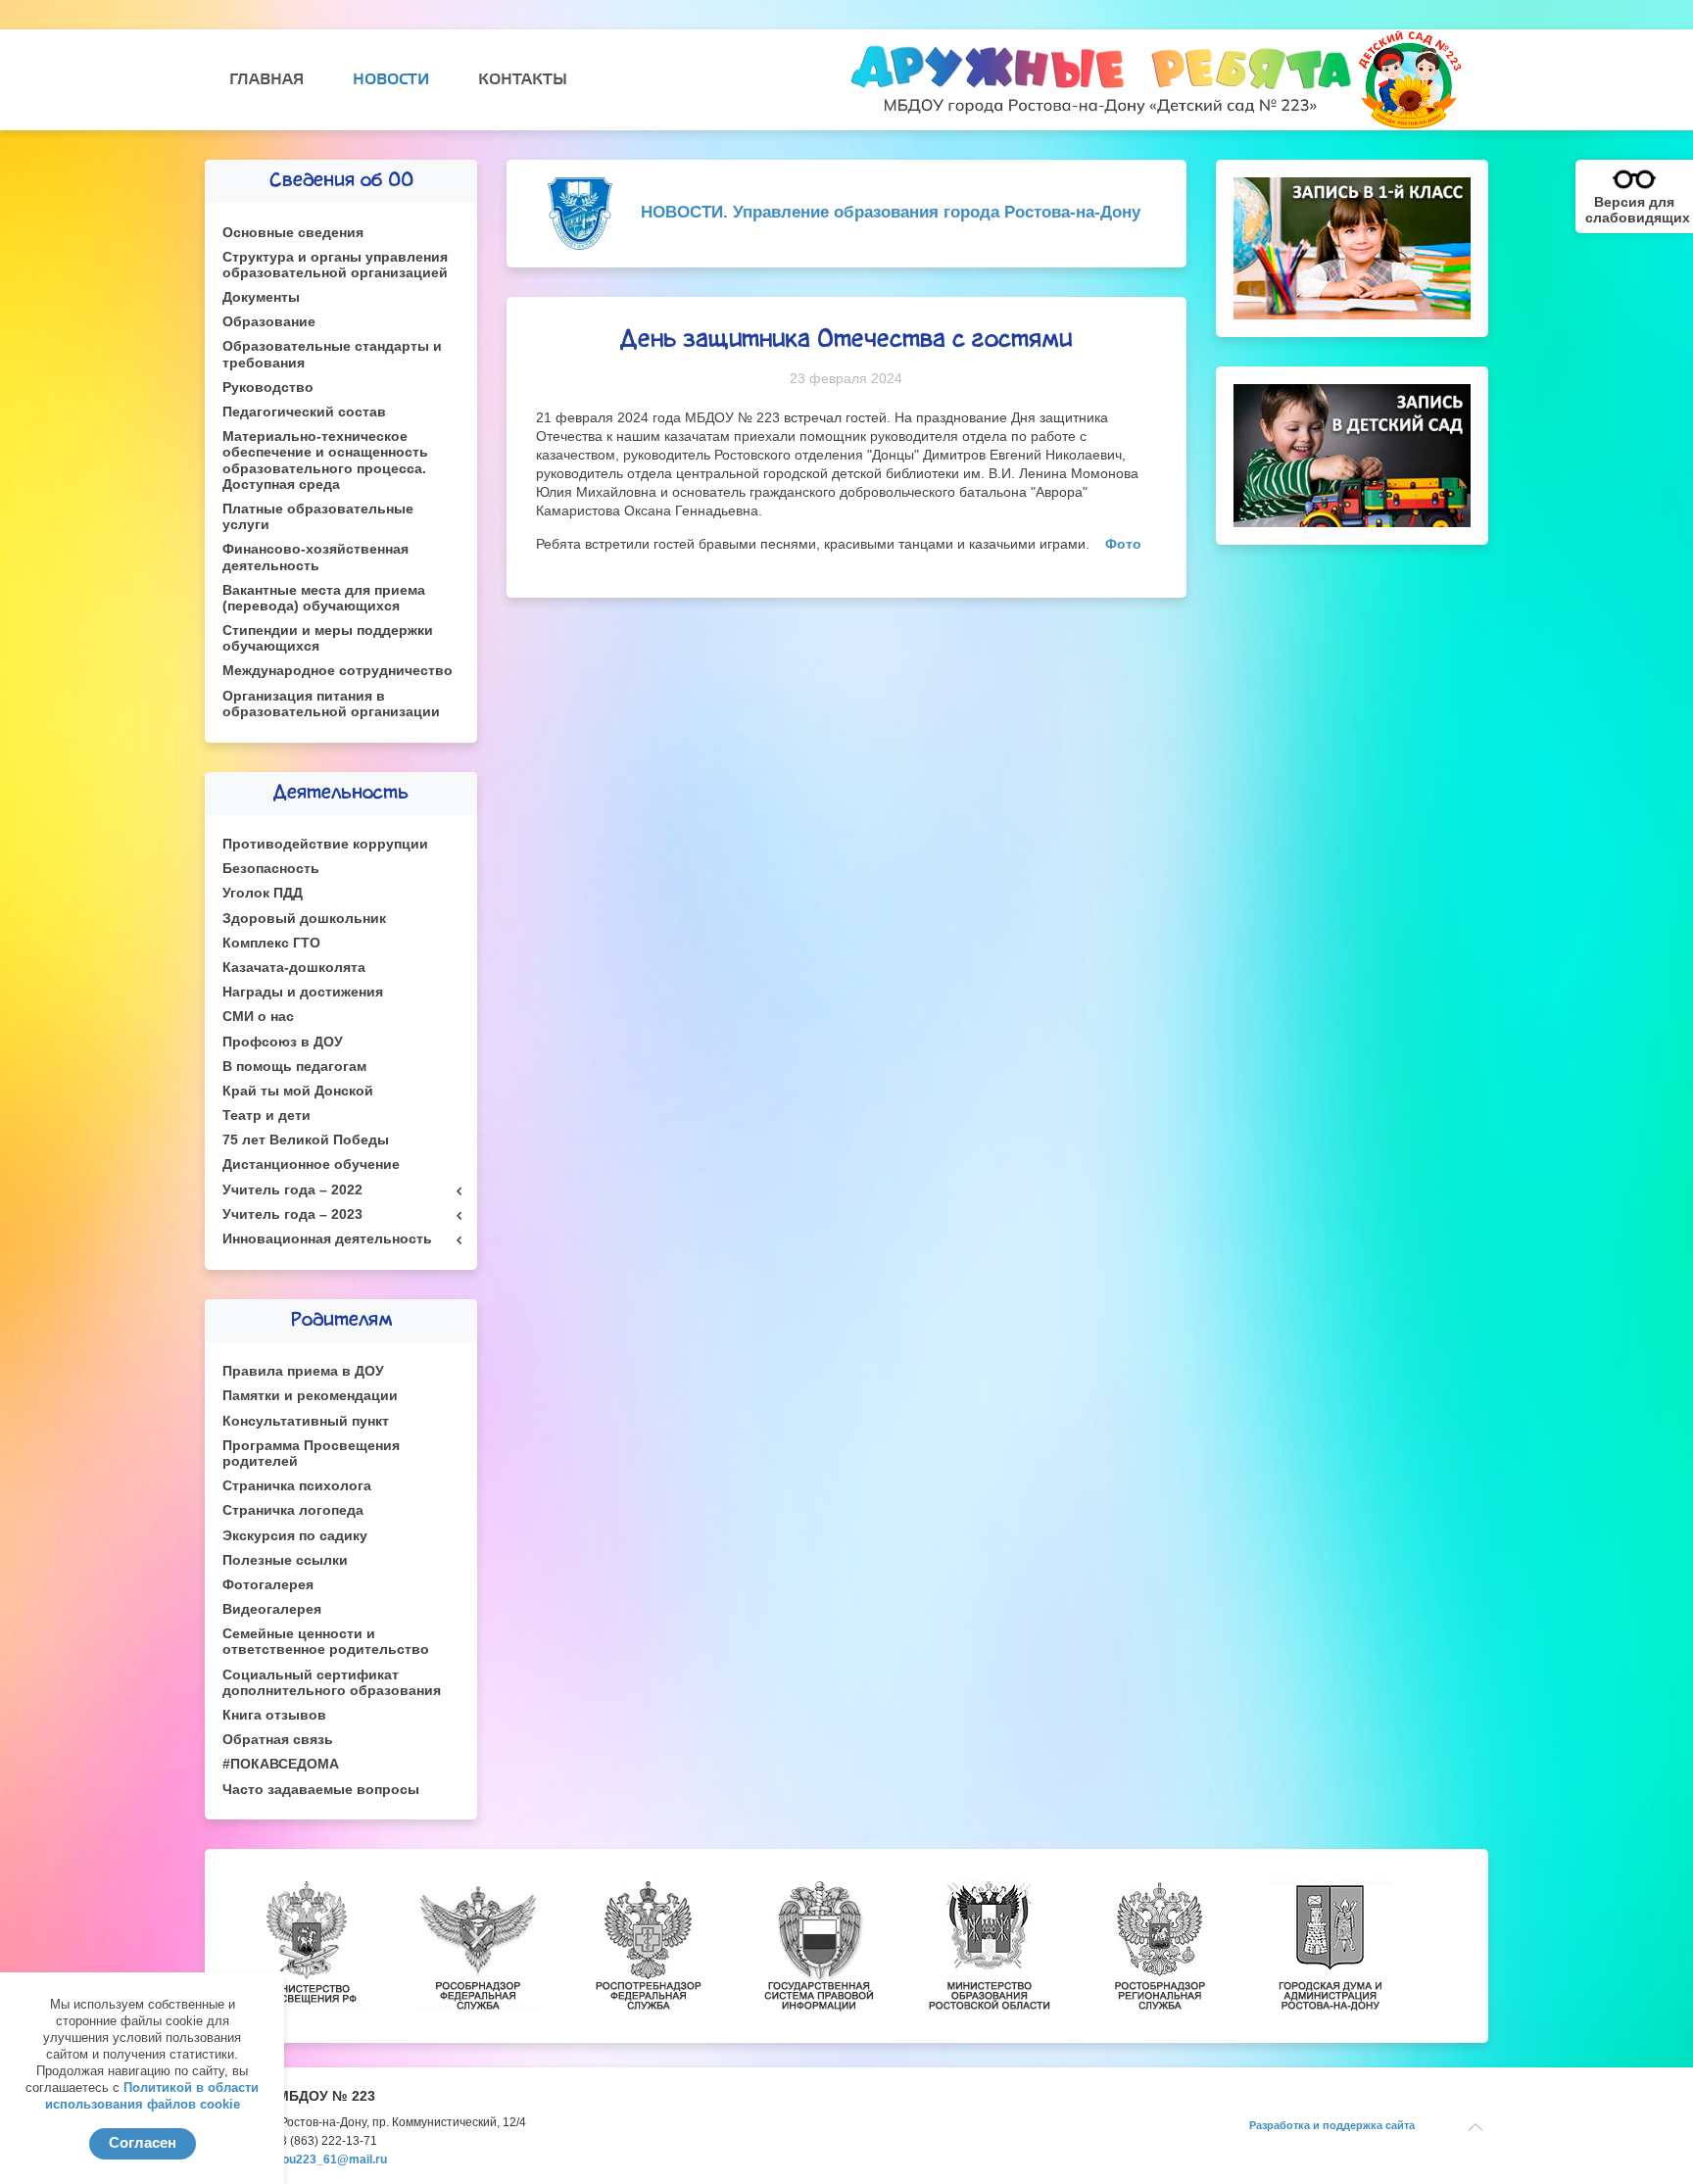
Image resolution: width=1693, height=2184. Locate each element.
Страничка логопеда (293, 1510)
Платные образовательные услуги (318, 517)
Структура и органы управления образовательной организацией (335, 265)
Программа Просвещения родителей (311, 1454)
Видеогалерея (272, 1609)
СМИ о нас (258, 1017)
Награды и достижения (303, 992)
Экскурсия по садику (295, 1536)
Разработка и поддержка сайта (1332, 2125)
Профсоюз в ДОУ (283, 1042)
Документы (261, 297)
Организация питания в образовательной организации (331, 704)
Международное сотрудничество (338, 671)
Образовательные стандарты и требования (332, 354)
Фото (1123, 544)
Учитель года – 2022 (292, 1190)
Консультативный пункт (306, 1421)
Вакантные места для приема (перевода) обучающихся (324, 598)
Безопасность (271, 869)
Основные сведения (293, 233)
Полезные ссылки (285, 1560)
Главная (266, 80)
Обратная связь (278, 1740)
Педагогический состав (304, 412)
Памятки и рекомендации (310, 1396)
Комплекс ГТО (271, 943)
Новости (391, 80)
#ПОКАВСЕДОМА (281, 1764)
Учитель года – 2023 (292, 1214)
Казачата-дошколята (294, 968)
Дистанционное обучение (311, 1165)
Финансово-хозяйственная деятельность (315, 557)
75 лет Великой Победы (306, 1140)
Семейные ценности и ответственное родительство (326, 1642)
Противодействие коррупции (325, 844)
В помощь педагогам (294, 1067)
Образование (269, 322)
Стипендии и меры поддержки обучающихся (328, 638)
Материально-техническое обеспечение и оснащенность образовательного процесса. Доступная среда (325, 461)
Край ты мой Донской (298, 1091)
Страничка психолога (297, 1486)
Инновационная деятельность (327, 1239)
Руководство (268, 388)
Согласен (143, 2142)
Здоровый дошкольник (304, 919)
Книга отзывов (274, 1715)
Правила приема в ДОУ (303, 1371)
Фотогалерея (268, 1585)
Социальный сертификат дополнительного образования (332, 1683)
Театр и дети (266, 1116)
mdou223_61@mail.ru (326, 2160)
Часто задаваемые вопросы (321, 1790)
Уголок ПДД (263, 893)
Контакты (523, 80)
